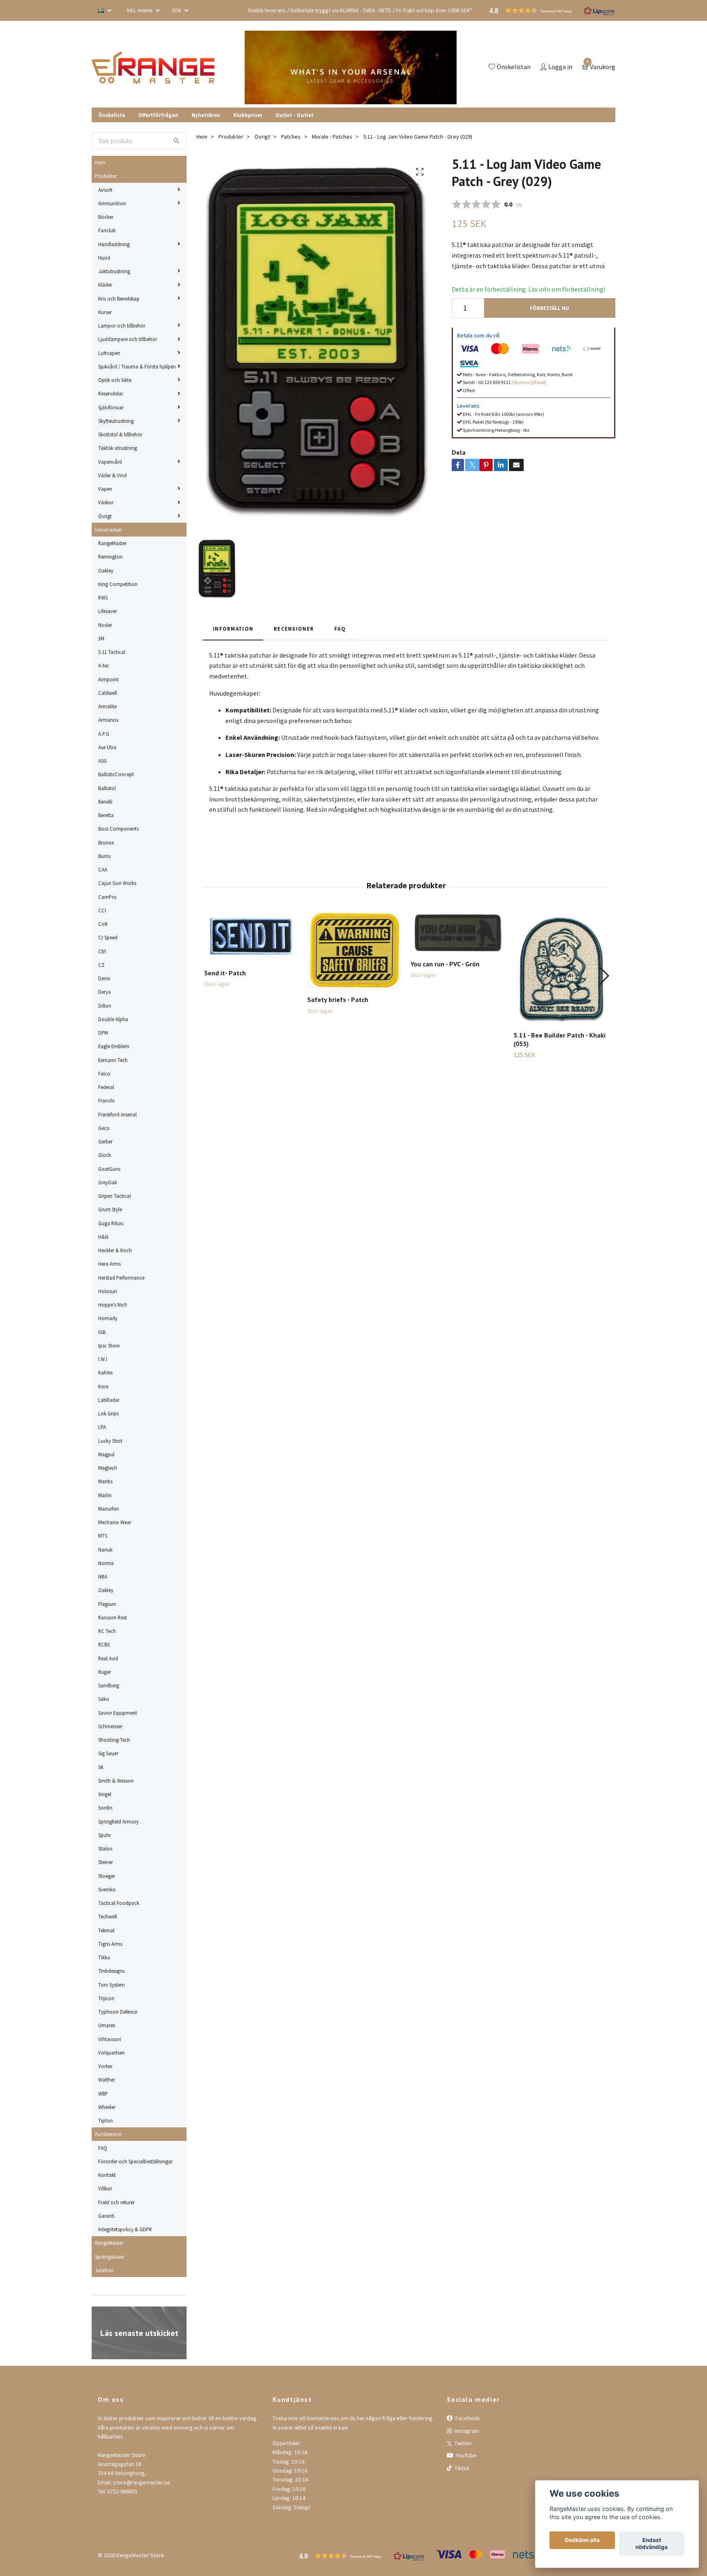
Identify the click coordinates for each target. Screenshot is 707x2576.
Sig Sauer (108, 1753)
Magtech (108, 1468)
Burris (104, 856)
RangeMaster (112, 543)
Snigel (105, 1794)
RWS (103, 597)
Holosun (108, 1291)
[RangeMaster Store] (155, 67)
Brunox (106, 842)
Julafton (104, 2270)
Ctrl (102, 951)
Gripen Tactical (115, 1196)
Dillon (105, 1006)
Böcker (106, 217)
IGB (102, 1332)
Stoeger (107, 1876)
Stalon (105, 1848)
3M (101, 638)
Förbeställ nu (549, 308)
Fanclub (107, 230)
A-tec (104, 665)
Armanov (108, 720)
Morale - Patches (332, 137)
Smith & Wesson (116, 1781)
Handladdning (114, 244)
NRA (103, 1577)
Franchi (106, 1100)
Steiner (106, 1862)
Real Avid (108, 1658)
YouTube (466, 2455)
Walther (107, 2080)
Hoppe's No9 (112, 1305)
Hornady (108, 1318)
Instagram (466, 2431)
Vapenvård (110, 462)
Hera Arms (109, 1264)
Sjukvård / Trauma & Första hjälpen (137, 366)
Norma (106, 1563)
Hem (100, 162)
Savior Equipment (118, 1713)
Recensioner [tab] (294, 629)
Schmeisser (110, 1726)
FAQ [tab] (340, 629)
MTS (103, 1536)
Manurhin (109, 1509)
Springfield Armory (118, 1821)
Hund (104, 258)
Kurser (105, 312)
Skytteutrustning (116, 421)
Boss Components (118, 829)
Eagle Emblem (114, 1046)
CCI (102, 910)
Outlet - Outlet (294, 115)
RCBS (104, 1644)
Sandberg (109, 1685)
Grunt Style (110, 1209)
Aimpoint (108, 679)
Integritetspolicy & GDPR (125, 2229)
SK (101, 1767)
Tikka (104, 1957)
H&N (103, 1237)
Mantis (105, 1481)
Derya (105, 992)
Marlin (105, 1495)
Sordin (105, 1808)
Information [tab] (233, 629)
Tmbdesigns (111, 1971)
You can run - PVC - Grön (445, 964)
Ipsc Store (109, 1345)
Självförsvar (111, 407)
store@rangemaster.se (142, 2482)
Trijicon (106, 1998)
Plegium (107, 1604)
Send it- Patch (225, 973)
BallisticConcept (116, 774)
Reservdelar (111, 393)
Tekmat (106, 1930)
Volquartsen (111, 2053)
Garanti (106, 2216)
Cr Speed (108, 937)
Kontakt (107, 2175)
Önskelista (112, 115)
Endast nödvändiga (652, 2544)
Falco (104, 1074)
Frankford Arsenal (117, 1114)
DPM (103, 1033)
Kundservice (108, 2134)
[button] (604, 976)
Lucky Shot (110, 1441)
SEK (177, 10)
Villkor (105, 2188)
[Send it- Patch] (251, 937)
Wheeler (107, 2107)
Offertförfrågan (158, 115)
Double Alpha (113, 1019)
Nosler (105, 625)
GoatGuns (109, 1169)
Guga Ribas (111, 1223)
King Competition (118, 584)
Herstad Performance (121, 1278)
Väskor (106, 502)
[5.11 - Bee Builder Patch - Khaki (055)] (560, 968)
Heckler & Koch (115, 1250)
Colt (103, 924)
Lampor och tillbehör (122, 326)
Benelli (105, 802)
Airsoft (105, 190)
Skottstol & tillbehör (120, 434)
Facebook (467, 2418)
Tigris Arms (110, 1944)
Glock (105, 1155)
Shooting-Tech (114, 1740)
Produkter (106, 176)
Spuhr (105, 1835)
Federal (106, 1087)
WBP (103, 2093)
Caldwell (108, 693)
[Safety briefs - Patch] (354, 950)
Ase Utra (107, 747)
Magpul (106, 1454)
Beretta (106, 815)
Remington (110, 557)
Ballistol (107, 788)
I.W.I (103, 1359)
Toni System (111, 1985)
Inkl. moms (140, 10)
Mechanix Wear (115, 1522)
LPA (102, 1427)
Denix (104, 978)
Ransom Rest (113, 1617)
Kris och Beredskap (119, 299)
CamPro (107, 897)
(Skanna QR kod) (529, 382)
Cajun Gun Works (117, 883)
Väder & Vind (113, 475)
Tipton (106, 2120)
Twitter (463, 2443)
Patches (291, 137)
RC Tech (107, 1631)
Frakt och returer (116, 2202)
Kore (103, 1386)
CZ (101, 965)
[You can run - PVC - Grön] (457, 932)
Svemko (107, 1889)
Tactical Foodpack (119, 1903)
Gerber (105, 1141)
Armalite (107, 706)
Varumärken (108, 530)
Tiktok (462, 2468)
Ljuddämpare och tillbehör (128, 339)
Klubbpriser (248, 115)
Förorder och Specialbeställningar (135, 2161)
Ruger (105, 1672)
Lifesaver (108, 611)
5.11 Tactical (112, 652)
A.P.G (104, 734)
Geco (104, 1128)
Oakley (106, 570)
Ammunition (112, 203)
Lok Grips (108, 1413)
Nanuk (105, 1550)
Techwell (108, 1916)
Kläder (105, 285)
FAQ (103, 2148)
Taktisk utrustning (118, 448)
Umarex (107, 2025)
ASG (102, 761)
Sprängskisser (110, 2257)
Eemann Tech (113, 1060)
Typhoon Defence (118, 2012)
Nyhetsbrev (206, 115)
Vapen (105, 489)
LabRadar (109, 1400)
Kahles (105, 1372)
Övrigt (105, 516)
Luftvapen (109, 353)
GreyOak (108, 1182)
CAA (103, 869)
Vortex (105, 2066)
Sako (104, 1699)
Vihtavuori (110, 2039)
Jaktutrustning (114, 271)
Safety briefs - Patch (338, 999)
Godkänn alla (582, 2540)
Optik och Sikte (115, 380)
